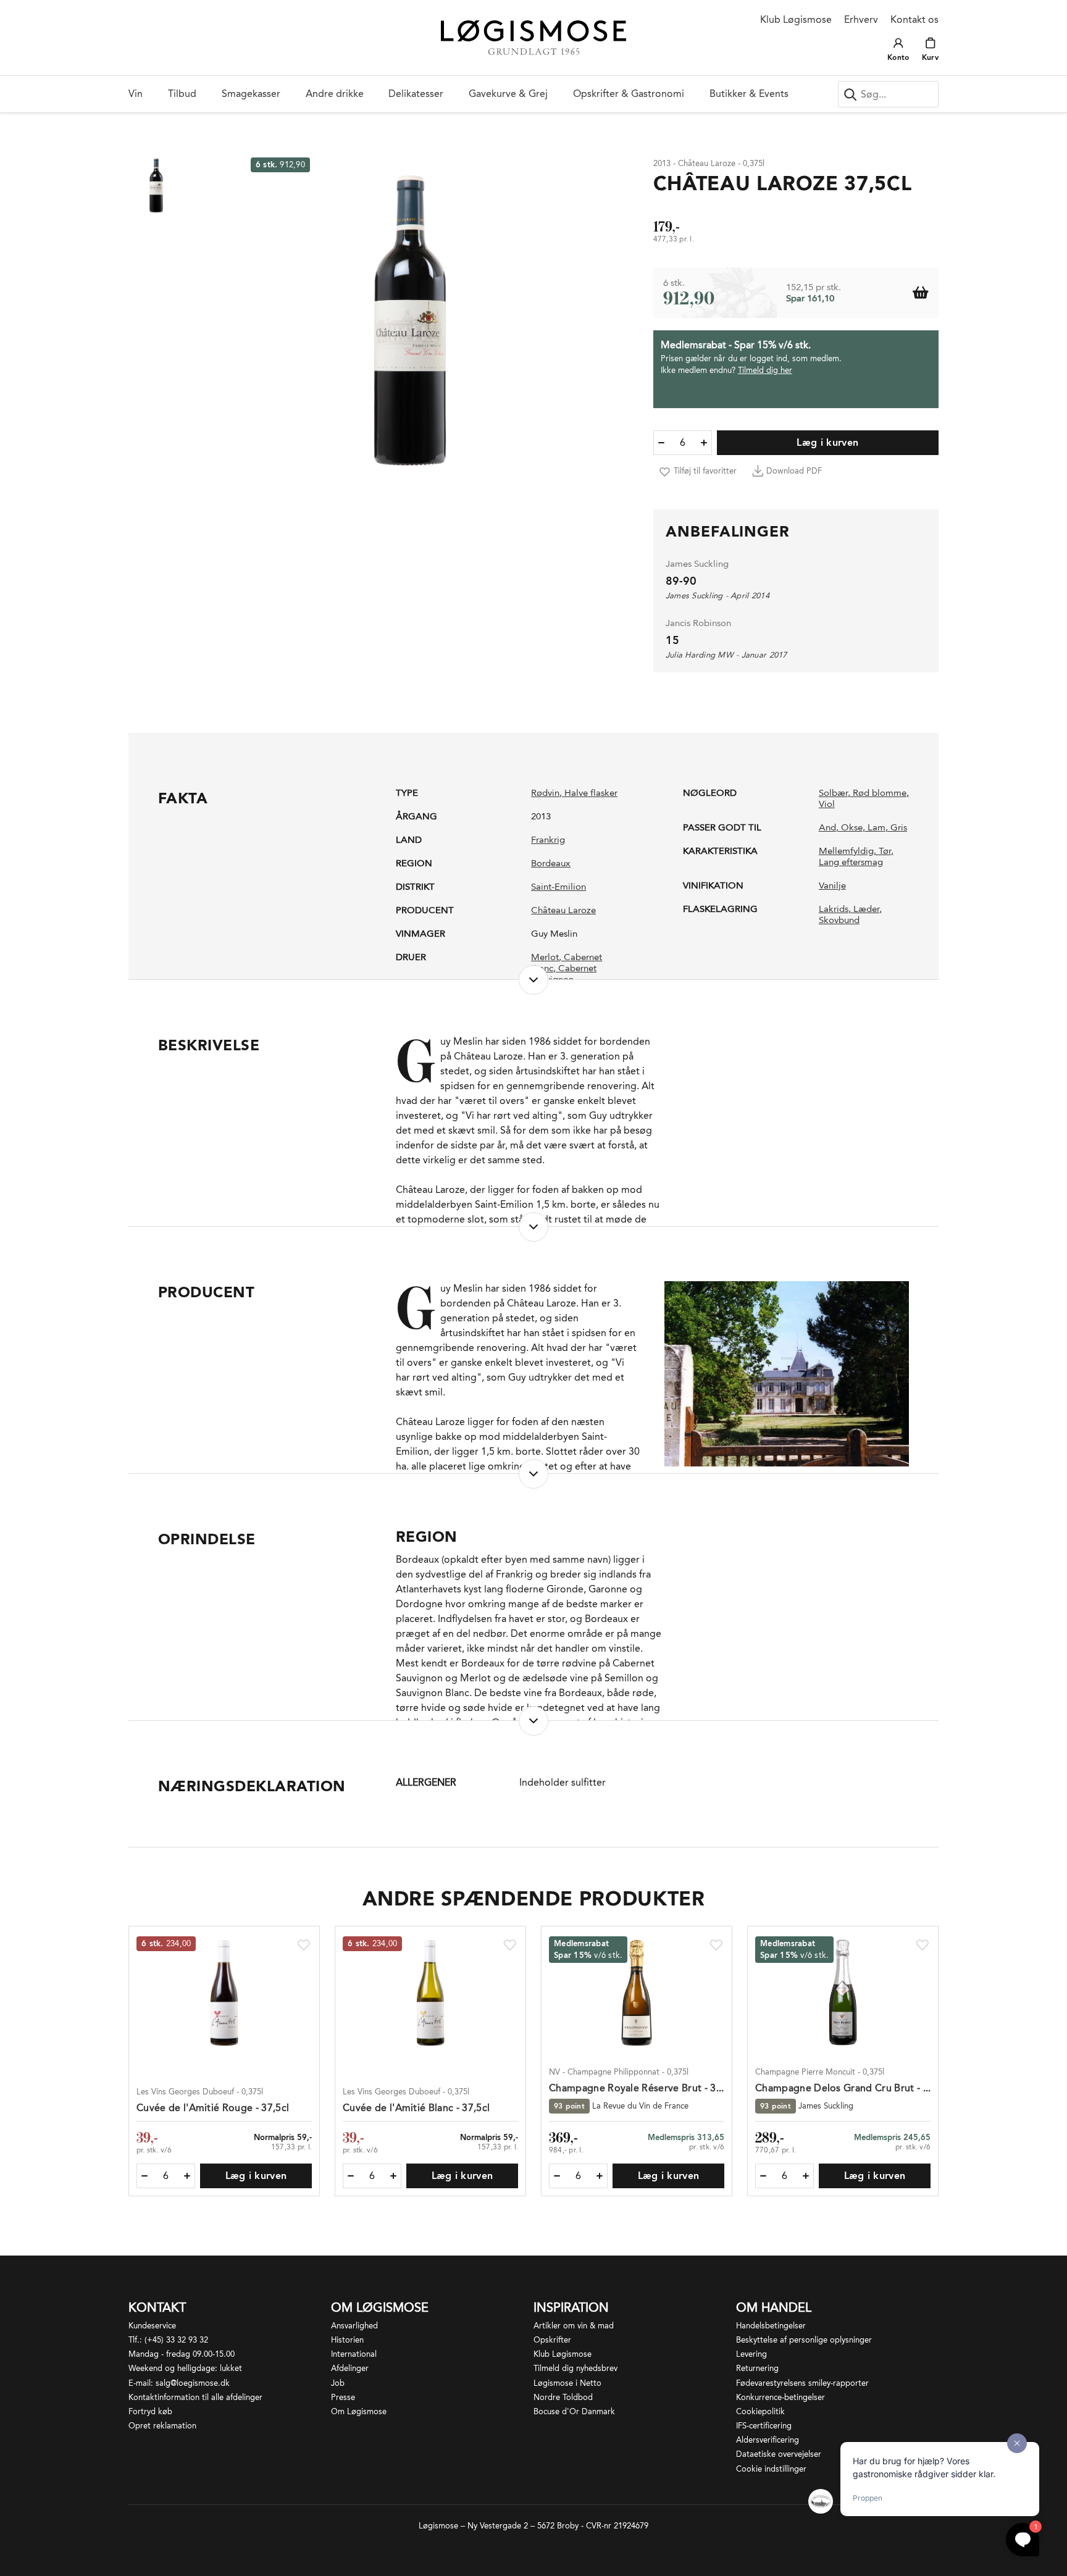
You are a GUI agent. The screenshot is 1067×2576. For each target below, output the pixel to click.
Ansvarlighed (354, 2326)
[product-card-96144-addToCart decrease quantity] (763, 2176)
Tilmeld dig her (765, 370)
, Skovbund (850, 914)
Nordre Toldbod (563, 2397)
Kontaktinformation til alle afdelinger (195, 2397)
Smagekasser (251, 94)
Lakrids (834, 909)
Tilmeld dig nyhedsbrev (575, 2368)
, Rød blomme (877, 793)
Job (338, 2383)
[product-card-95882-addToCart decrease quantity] (351, 2176)
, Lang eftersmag (856, 856)
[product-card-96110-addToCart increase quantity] (600, 2176)
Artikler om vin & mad (574, 2326)
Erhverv (861, 19)
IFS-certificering (764, 2426)
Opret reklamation (162, 2426)
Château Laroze (563, 910)
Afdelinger (350, 2368)
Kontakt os (914, 19)
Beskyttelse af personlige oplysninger (804, 2340)
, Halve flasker (588, 793)
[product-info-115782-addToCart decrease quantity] (661, 443)
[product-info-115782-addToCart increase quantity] (704, 443)
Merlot (545, 957)
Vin (136, 94)
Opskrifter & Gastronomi (629, 94)
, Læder (864, 909)
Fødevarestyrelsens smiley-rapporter (802, 2383)
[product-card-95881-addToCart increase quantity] (187, 2176)
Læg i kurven (827, 442)
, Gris (896, 827)
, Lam (874, 827)
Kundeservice (152, 2326)
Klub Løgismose (796, 19)
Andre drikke (335, 94)
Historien (347, 2340)
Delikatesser (416, 94)
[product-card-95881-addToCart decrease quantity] (144, 2176)
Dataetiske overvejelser (779, 2454)
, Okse (849, 827)
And (827, 827)
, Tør (882, 851)
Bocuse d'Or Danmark (574, 2411)
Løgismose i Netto (567, 2383)
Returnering (757, 2368)
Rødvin (545, 793)
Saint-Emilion (559, 887)
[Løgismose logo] (533, 38)
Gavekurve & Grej (508, 94)
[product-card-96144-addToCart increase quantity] (806, 2176)
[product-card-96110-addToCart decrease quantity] (557, 2176)
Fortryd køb (150, 2411)
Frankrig (548, 840)
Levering (751, 2354)
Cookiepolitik (760, 2411)
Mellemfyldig (846, 851)
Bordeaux (551, 863)
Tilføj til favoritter (705, 471)
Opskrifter (552, 2340)
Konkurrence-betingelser (780, 2397)
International (354, 2354)
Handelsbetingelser (771, 2326)
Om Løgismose (359, 2411)
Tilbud (182, 94)
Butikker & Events (749, 94)
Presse (343, 2397)
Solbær (833, 793)
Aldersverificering (768, 2440)
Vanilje (832, 885)
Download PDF (794, 471)
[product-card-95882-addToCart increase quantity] (393, 2176)
